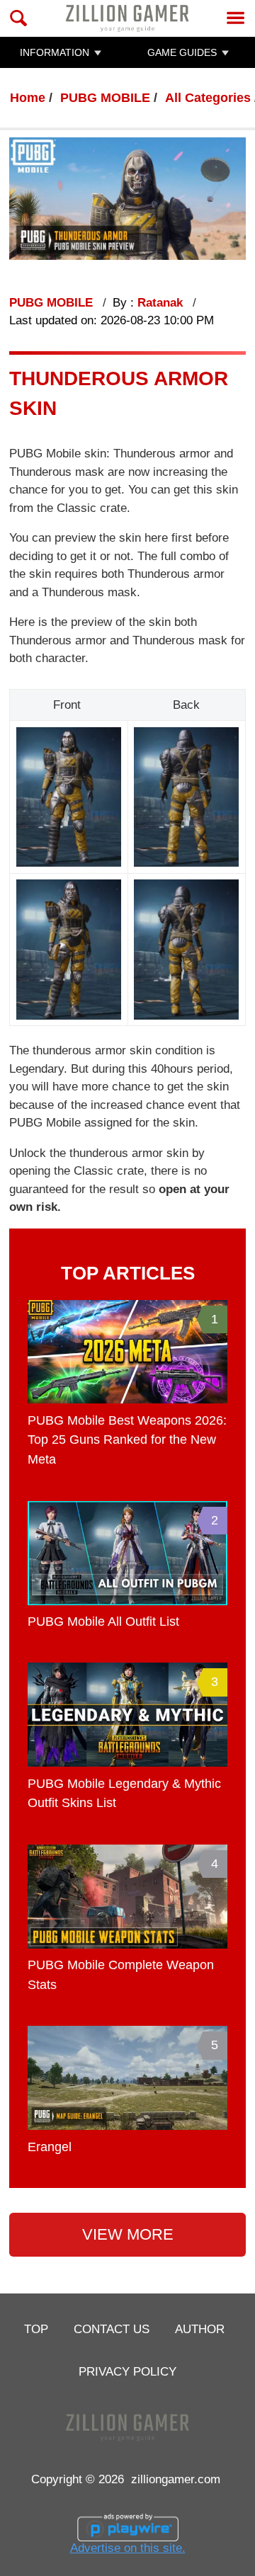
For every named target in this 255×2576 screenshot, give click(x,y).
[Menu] (236, 18)
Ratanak (162, 303)
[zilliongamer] (127, 18)
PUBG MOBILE (105, 98)
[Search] (19, 18)
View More (128, 2234)
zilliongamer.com (176, 2479)
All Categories (208, 98)
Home (28, 98)
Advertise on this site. (128, 2548)
